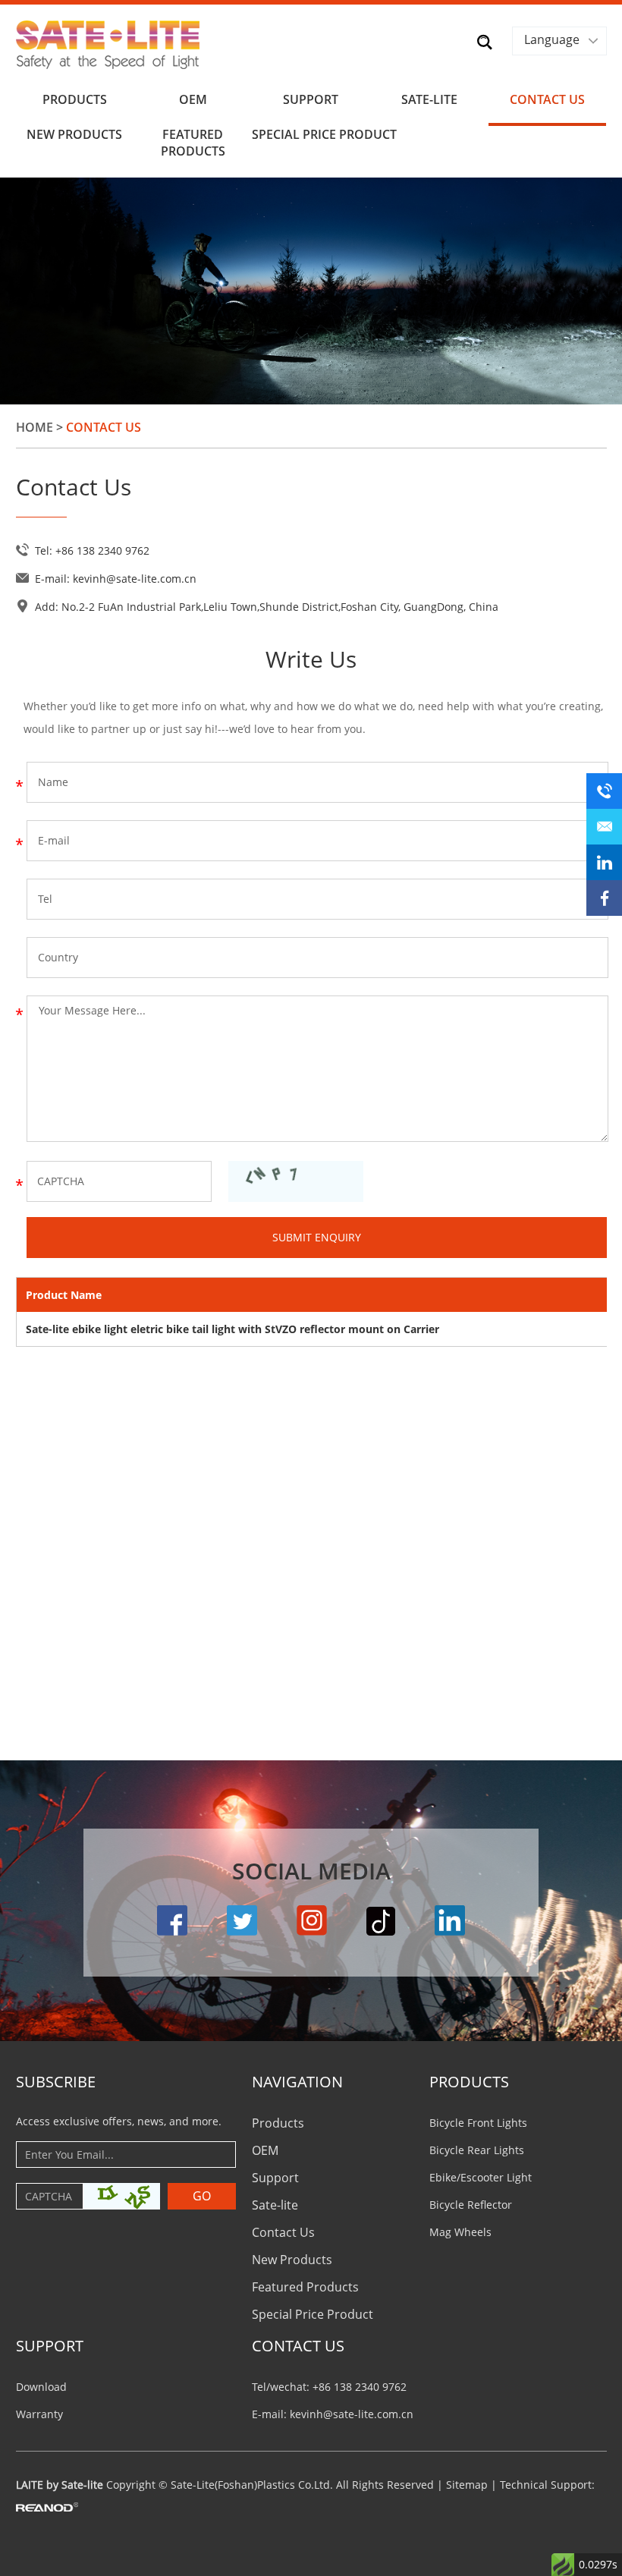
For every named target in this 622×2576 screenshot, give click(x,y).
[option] (311, 291)
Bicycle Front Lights (478, 2123)
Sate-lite (429, 99)
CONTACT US (298, 2346)
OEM (193, 99)
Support (311, 99)
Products (75, 99)
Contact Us (547, 99)
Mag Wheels (460, 2232)
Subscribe (56, 2082)
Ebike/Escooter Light (481, 2177)
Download (41, 2387)
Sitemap (467, 2485)
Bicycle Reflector (471, 2205)
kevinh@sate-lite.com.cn (135, 579)
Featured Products (193, 143)
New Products (74, 134)
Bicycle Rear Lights (477, 2150)
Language (552, 39)
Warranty (39, 2414)
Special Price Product (311, 134)
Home (35, 427)
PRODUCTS (469, 2082)
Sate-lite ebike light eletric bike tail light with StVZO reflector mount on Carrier (232, 1329)
